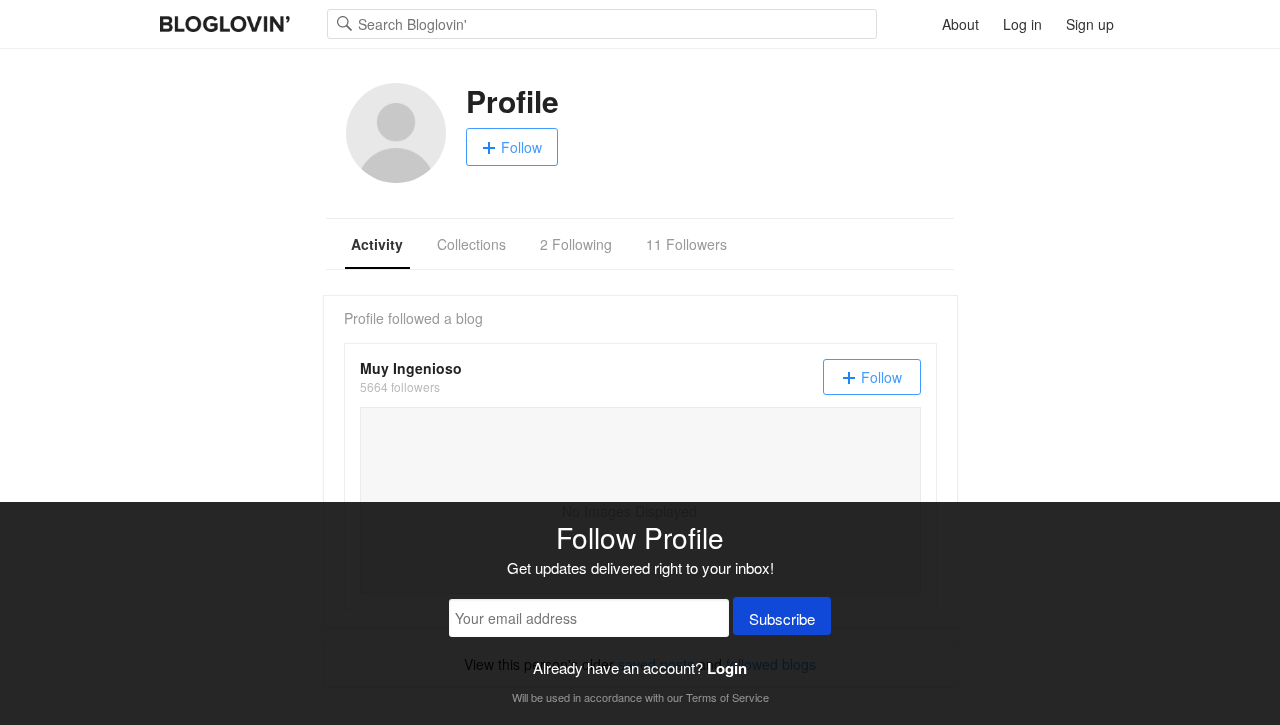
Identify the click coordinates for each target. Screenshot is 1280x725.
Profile (364, 318)
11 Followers (686, 244)
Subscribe (782, 618)
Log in (1022, 24)
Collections (471, 244)
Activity (377, 244)
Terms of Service (727, 697)
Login (727, 668)
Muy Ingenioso (411, 368)
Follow (521, 147)
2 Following (576, 244)
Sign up (1090, 24)
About (960, 24)
